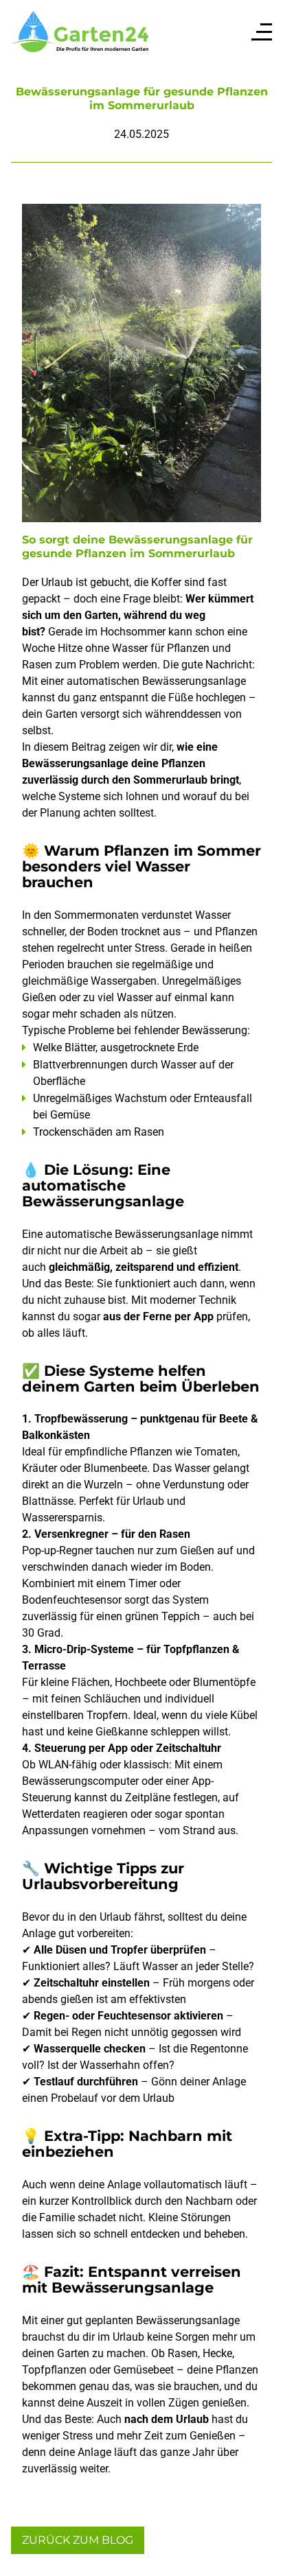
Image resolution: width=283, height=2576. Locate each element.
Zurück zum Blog (78, 2540)
